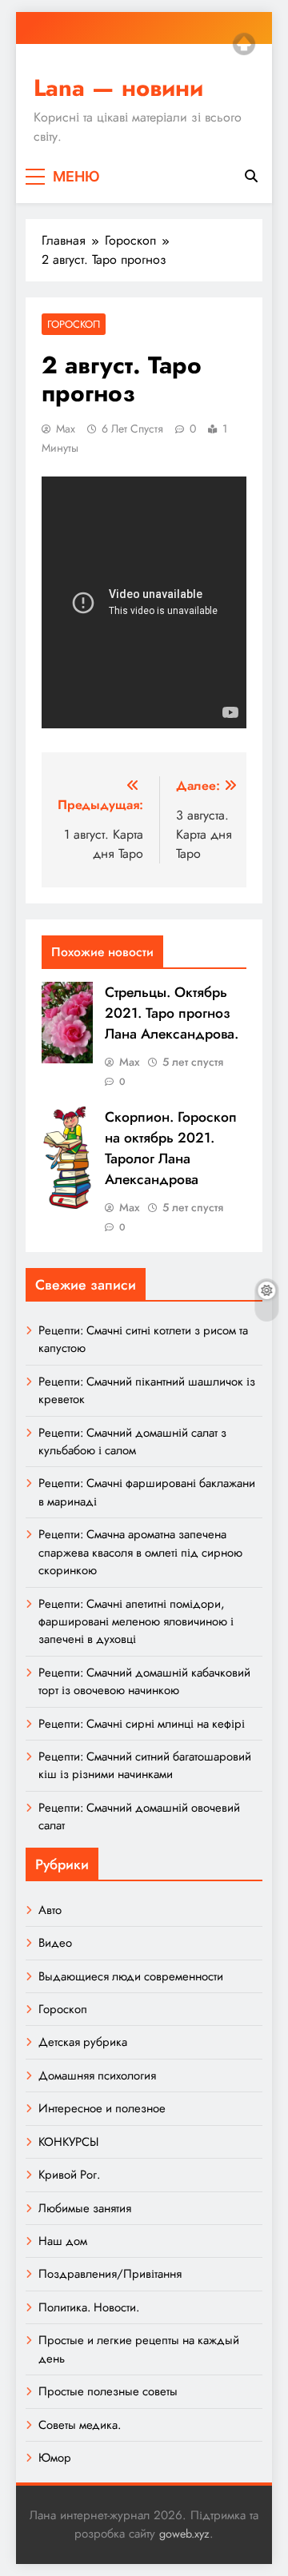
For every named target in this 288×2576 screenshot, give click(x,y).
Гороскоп (74, 324)
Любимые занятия (85, 2208)
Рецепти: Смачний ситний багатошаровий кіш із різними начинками (145, 1765)
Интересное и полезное (102, 2108)
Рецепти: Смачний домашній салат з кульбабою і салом (132, 1442)
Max (66, 429)
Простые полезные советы (108, 2391)
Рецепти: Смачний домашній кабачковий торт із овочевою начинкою (144, 1681)
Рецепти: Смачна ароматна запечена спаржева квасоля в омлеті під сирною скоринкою (140, 1552)
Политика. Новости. (89, 2307)
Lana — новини (118, 88)
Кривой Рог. (69, 2175)
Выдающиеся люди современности (131, 1976)
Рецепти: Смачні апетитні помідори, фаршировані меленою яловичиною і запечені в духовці (136, 1622)
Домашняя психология (97, 2076)
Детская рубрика (83, 2042)
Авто (50, 1910)
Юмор (55, 2458)
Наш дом (63, 2241)
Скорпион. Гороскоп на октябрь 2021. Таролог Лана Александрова (171, 1148)
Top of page (244, 44)
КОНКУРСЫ (68, 2142)
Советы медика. (80, 2425)
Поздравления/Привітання (110, 2274)
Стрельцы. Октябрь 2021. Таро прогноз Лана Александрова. (172, 1013)
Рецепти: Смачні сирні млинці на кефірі (142, 1724)
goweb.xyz (184, 2534)
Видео (55, 1943)
